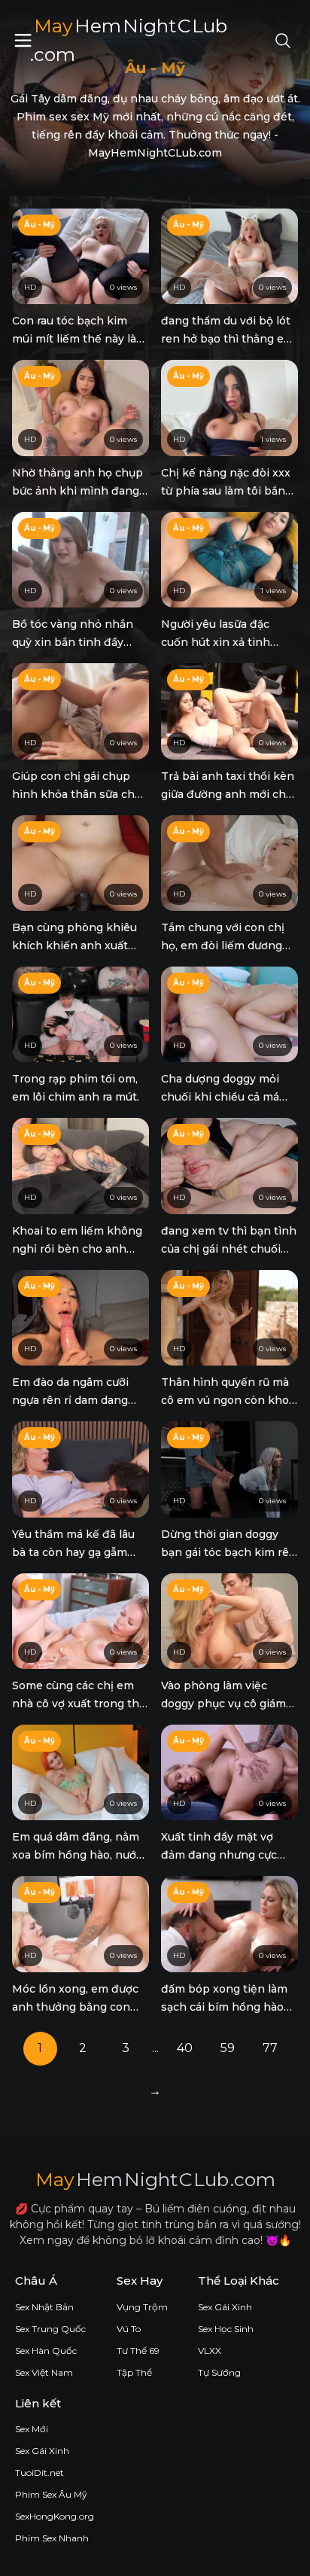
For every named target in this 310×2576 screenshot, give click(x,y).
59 (228, 2048)
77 (270, 2048)
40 (185, 2048)
